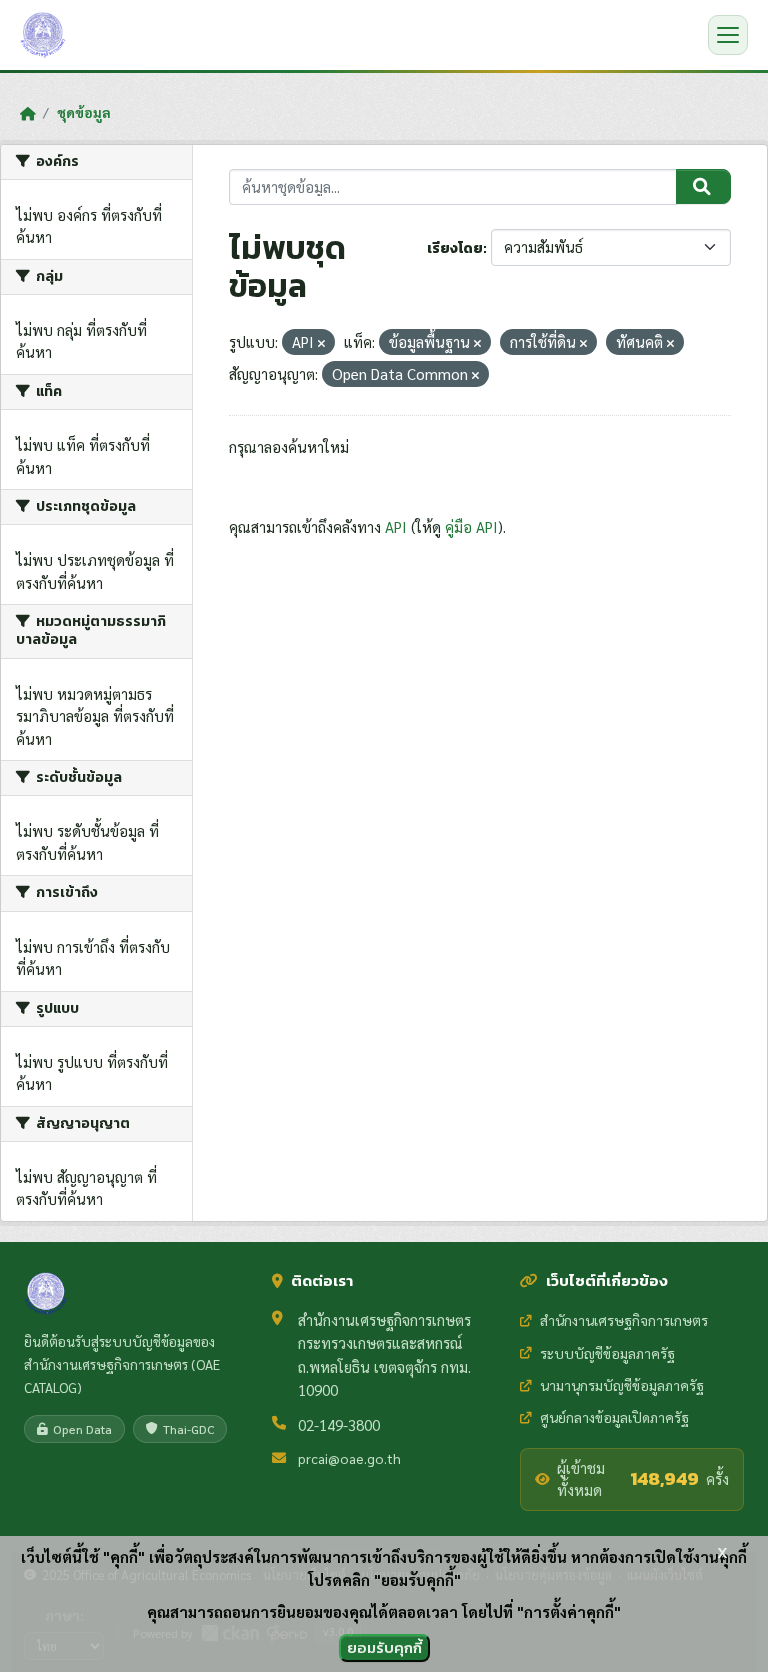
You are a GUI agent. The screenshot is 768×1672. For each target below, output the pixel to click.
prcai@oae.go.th (349, 1458)
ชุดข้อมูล (84, 112)
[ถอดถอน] (321, 343)
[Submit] (703, 187)
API (396, 526)
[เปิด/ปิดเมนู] (728, 35)
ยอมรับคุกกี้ (384, 1647)
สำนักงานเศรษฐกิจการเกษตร (624, 1320)
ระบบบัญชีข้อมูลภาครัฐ (607, 1353)
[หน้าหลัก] (27, 113)
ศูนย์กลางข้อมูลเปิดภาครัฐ (614, 1417)
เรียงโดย (455, 248)
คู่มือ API (471, 526)
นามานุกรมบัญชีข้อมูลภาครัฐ (622, 1385)
